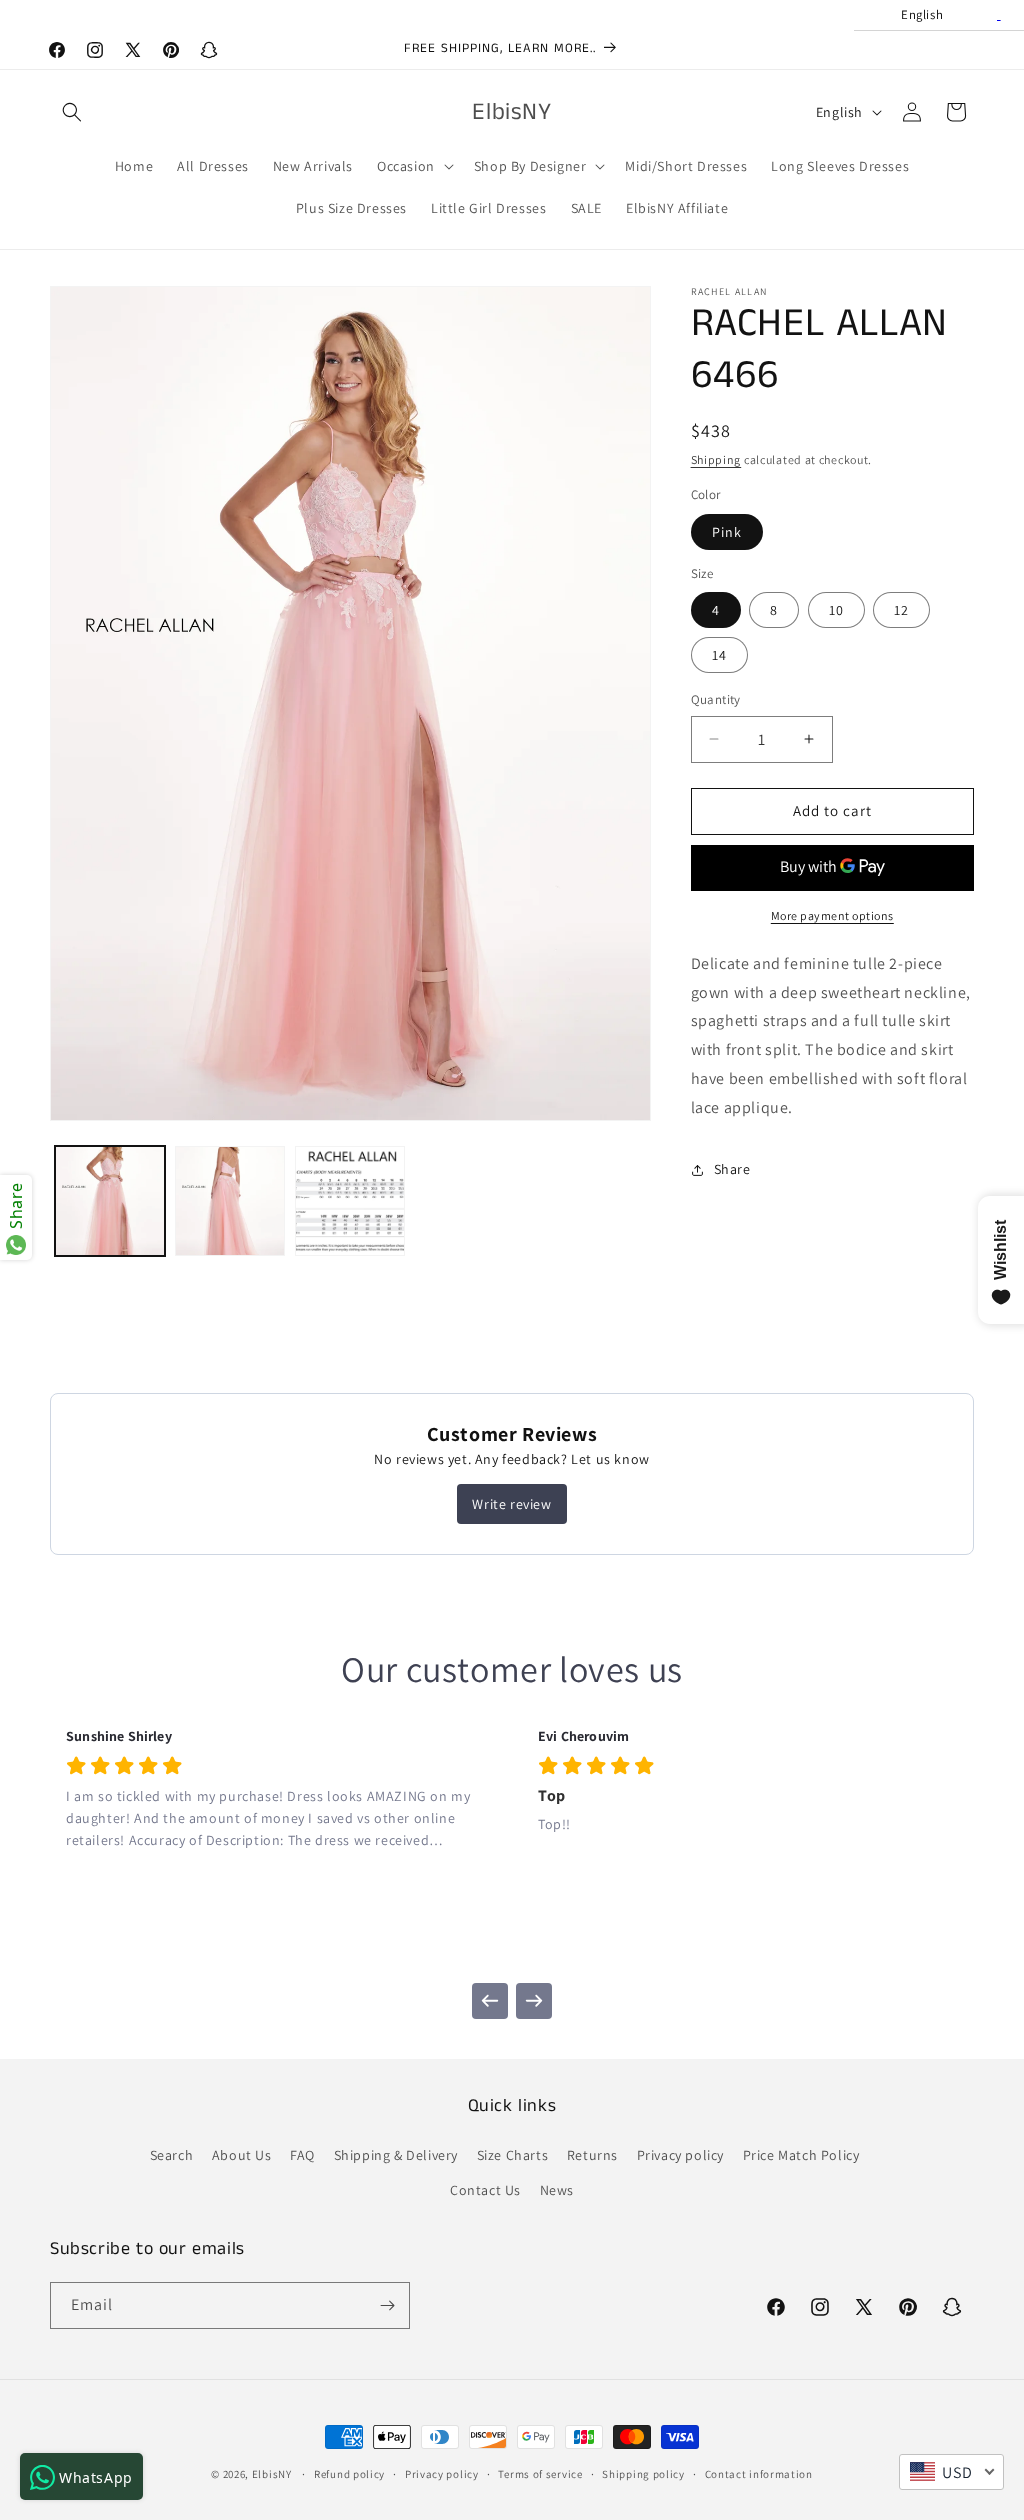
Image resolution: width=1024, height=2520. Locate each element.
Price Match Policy (801, 2155)
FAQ (302, 2155)
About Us (242, 2155)
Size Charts (513, 2155)
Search (172, 2155)
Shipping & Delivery (396, 2155)
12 (901, 610)
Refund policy (349, 2474)
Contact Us (485, 2190)
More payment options (832, 915)
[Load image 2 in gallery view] (230, 1201)
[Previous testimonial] (490, 2001)
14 (719, 655)
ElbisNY (272, 2474)
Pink (727, 532)
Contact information (759, 2474)
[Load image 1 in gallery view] (110, 1201)
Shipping (716, 459)
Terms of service (540, 2474)
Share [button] (732, 1169)
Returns (592, 2155)
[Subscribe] (387, 2305)
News (557, 2190)
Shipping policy (643, 2474)
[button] (72, 112)
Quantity (716, 699)
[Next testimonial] (534, 2001)
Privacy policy (680, 2155)
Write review (511, 1504)
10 (836, 610)
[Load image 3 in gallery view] (350, 1201)
